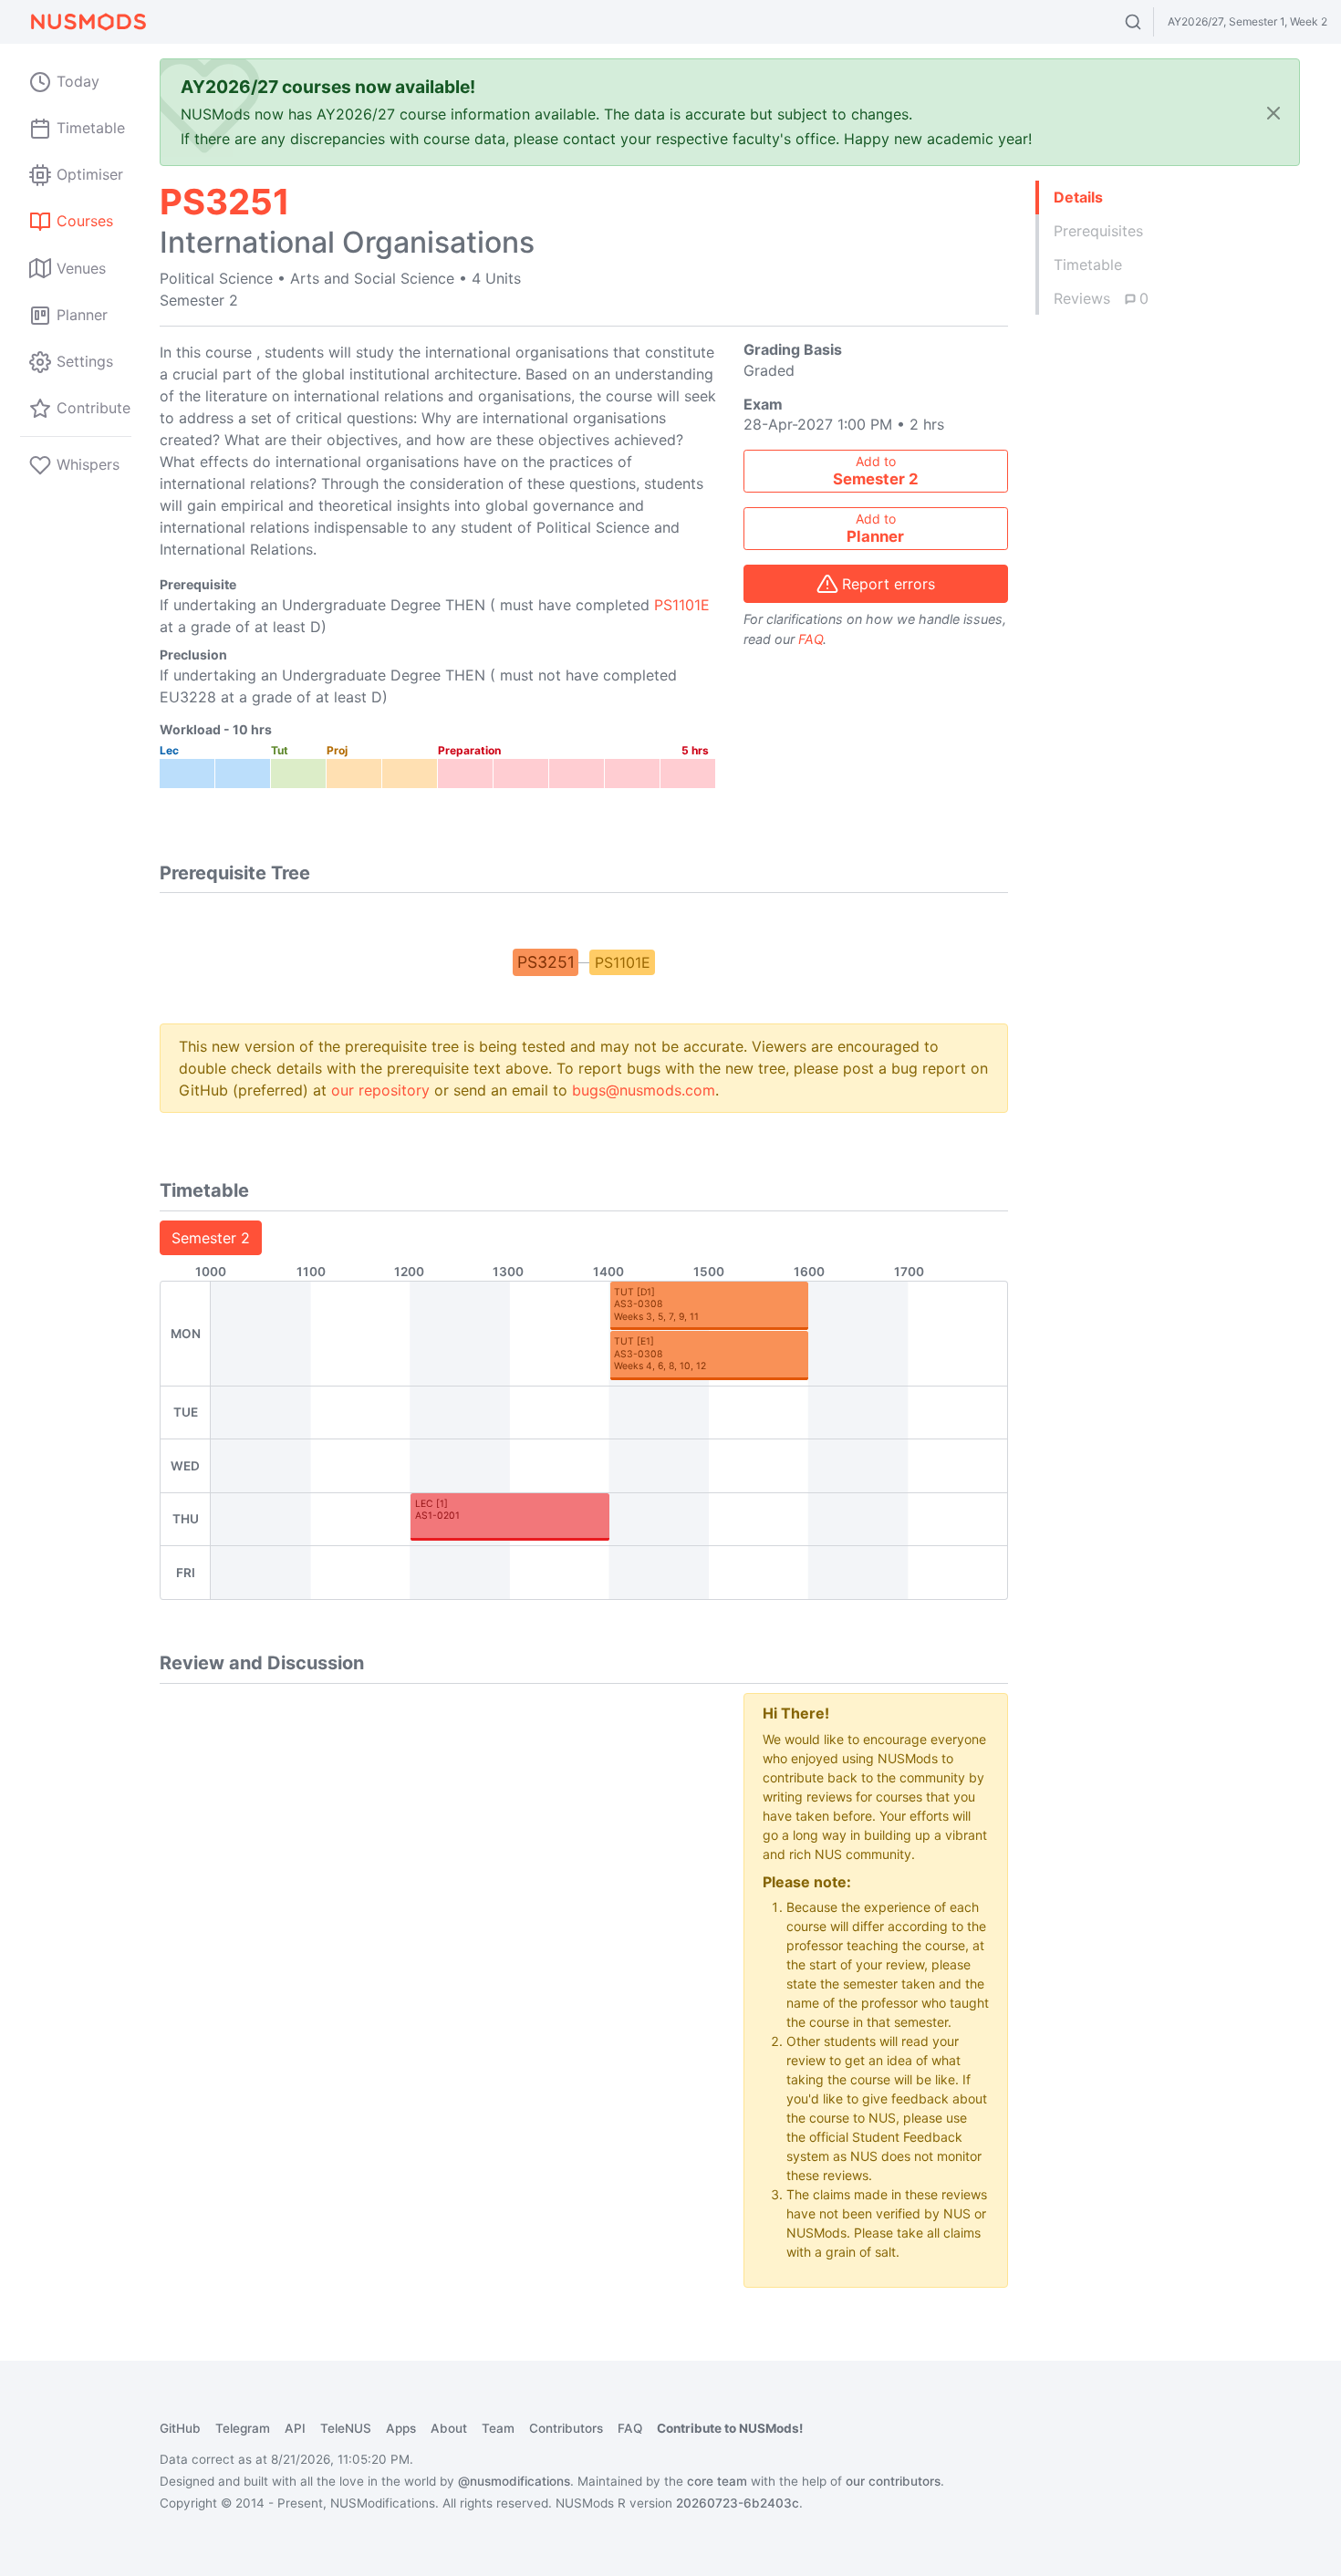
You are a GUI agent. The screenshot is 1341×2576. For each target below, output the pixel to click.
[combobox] (1150, 22)
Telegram (243, 2428)
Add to (876, 471)
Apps (401, 2428)
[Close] (1273, 113)
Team (498, 2428)
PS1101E (682, 605)
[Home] (88, 22)
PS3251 (546, 962)
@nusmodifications (514, 2481)
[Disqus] (438, 1921)
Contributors (566, 2428)
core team (717, 2481)
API (295, 2428)
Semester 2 (211, 1238)
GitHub (180, 2428)
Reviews (1101, 298)
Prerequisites (1098, 231)
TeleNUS (346, 2428)
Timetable (1088, 265)
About (449, 2428)
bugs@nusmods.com (644, 1090)
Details (1078, 197)
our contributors (893, 2481)
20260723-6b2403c (738, 2503)
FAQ (811, 639)
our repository (380, 1090)
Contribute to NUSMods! (730, 2428)
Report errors (889, 584)
